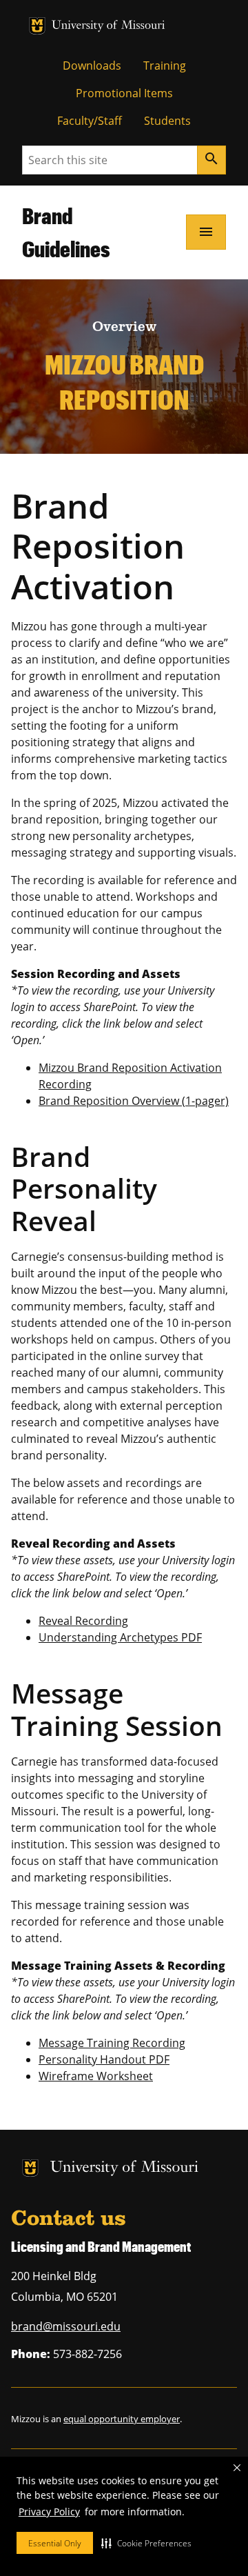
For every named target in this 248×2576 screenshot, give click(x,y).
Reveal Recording (83, 1621)
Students (167, 121)
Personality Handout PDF (104, 2059)
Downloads (92, 66)
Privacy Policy (49, 2512)
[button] (146, 2543)
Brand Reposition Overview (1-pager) (134, 1101)
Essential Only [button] (55, 2543)
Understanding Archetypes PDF (120, 1637)
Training (165, 66)
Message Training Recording (112, 2043)
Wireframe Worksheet (96, 2076)
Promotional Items (124, 93)
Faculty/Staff (90, 121)
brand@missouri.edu (66, 2326)
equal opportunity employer (122, 2419)
